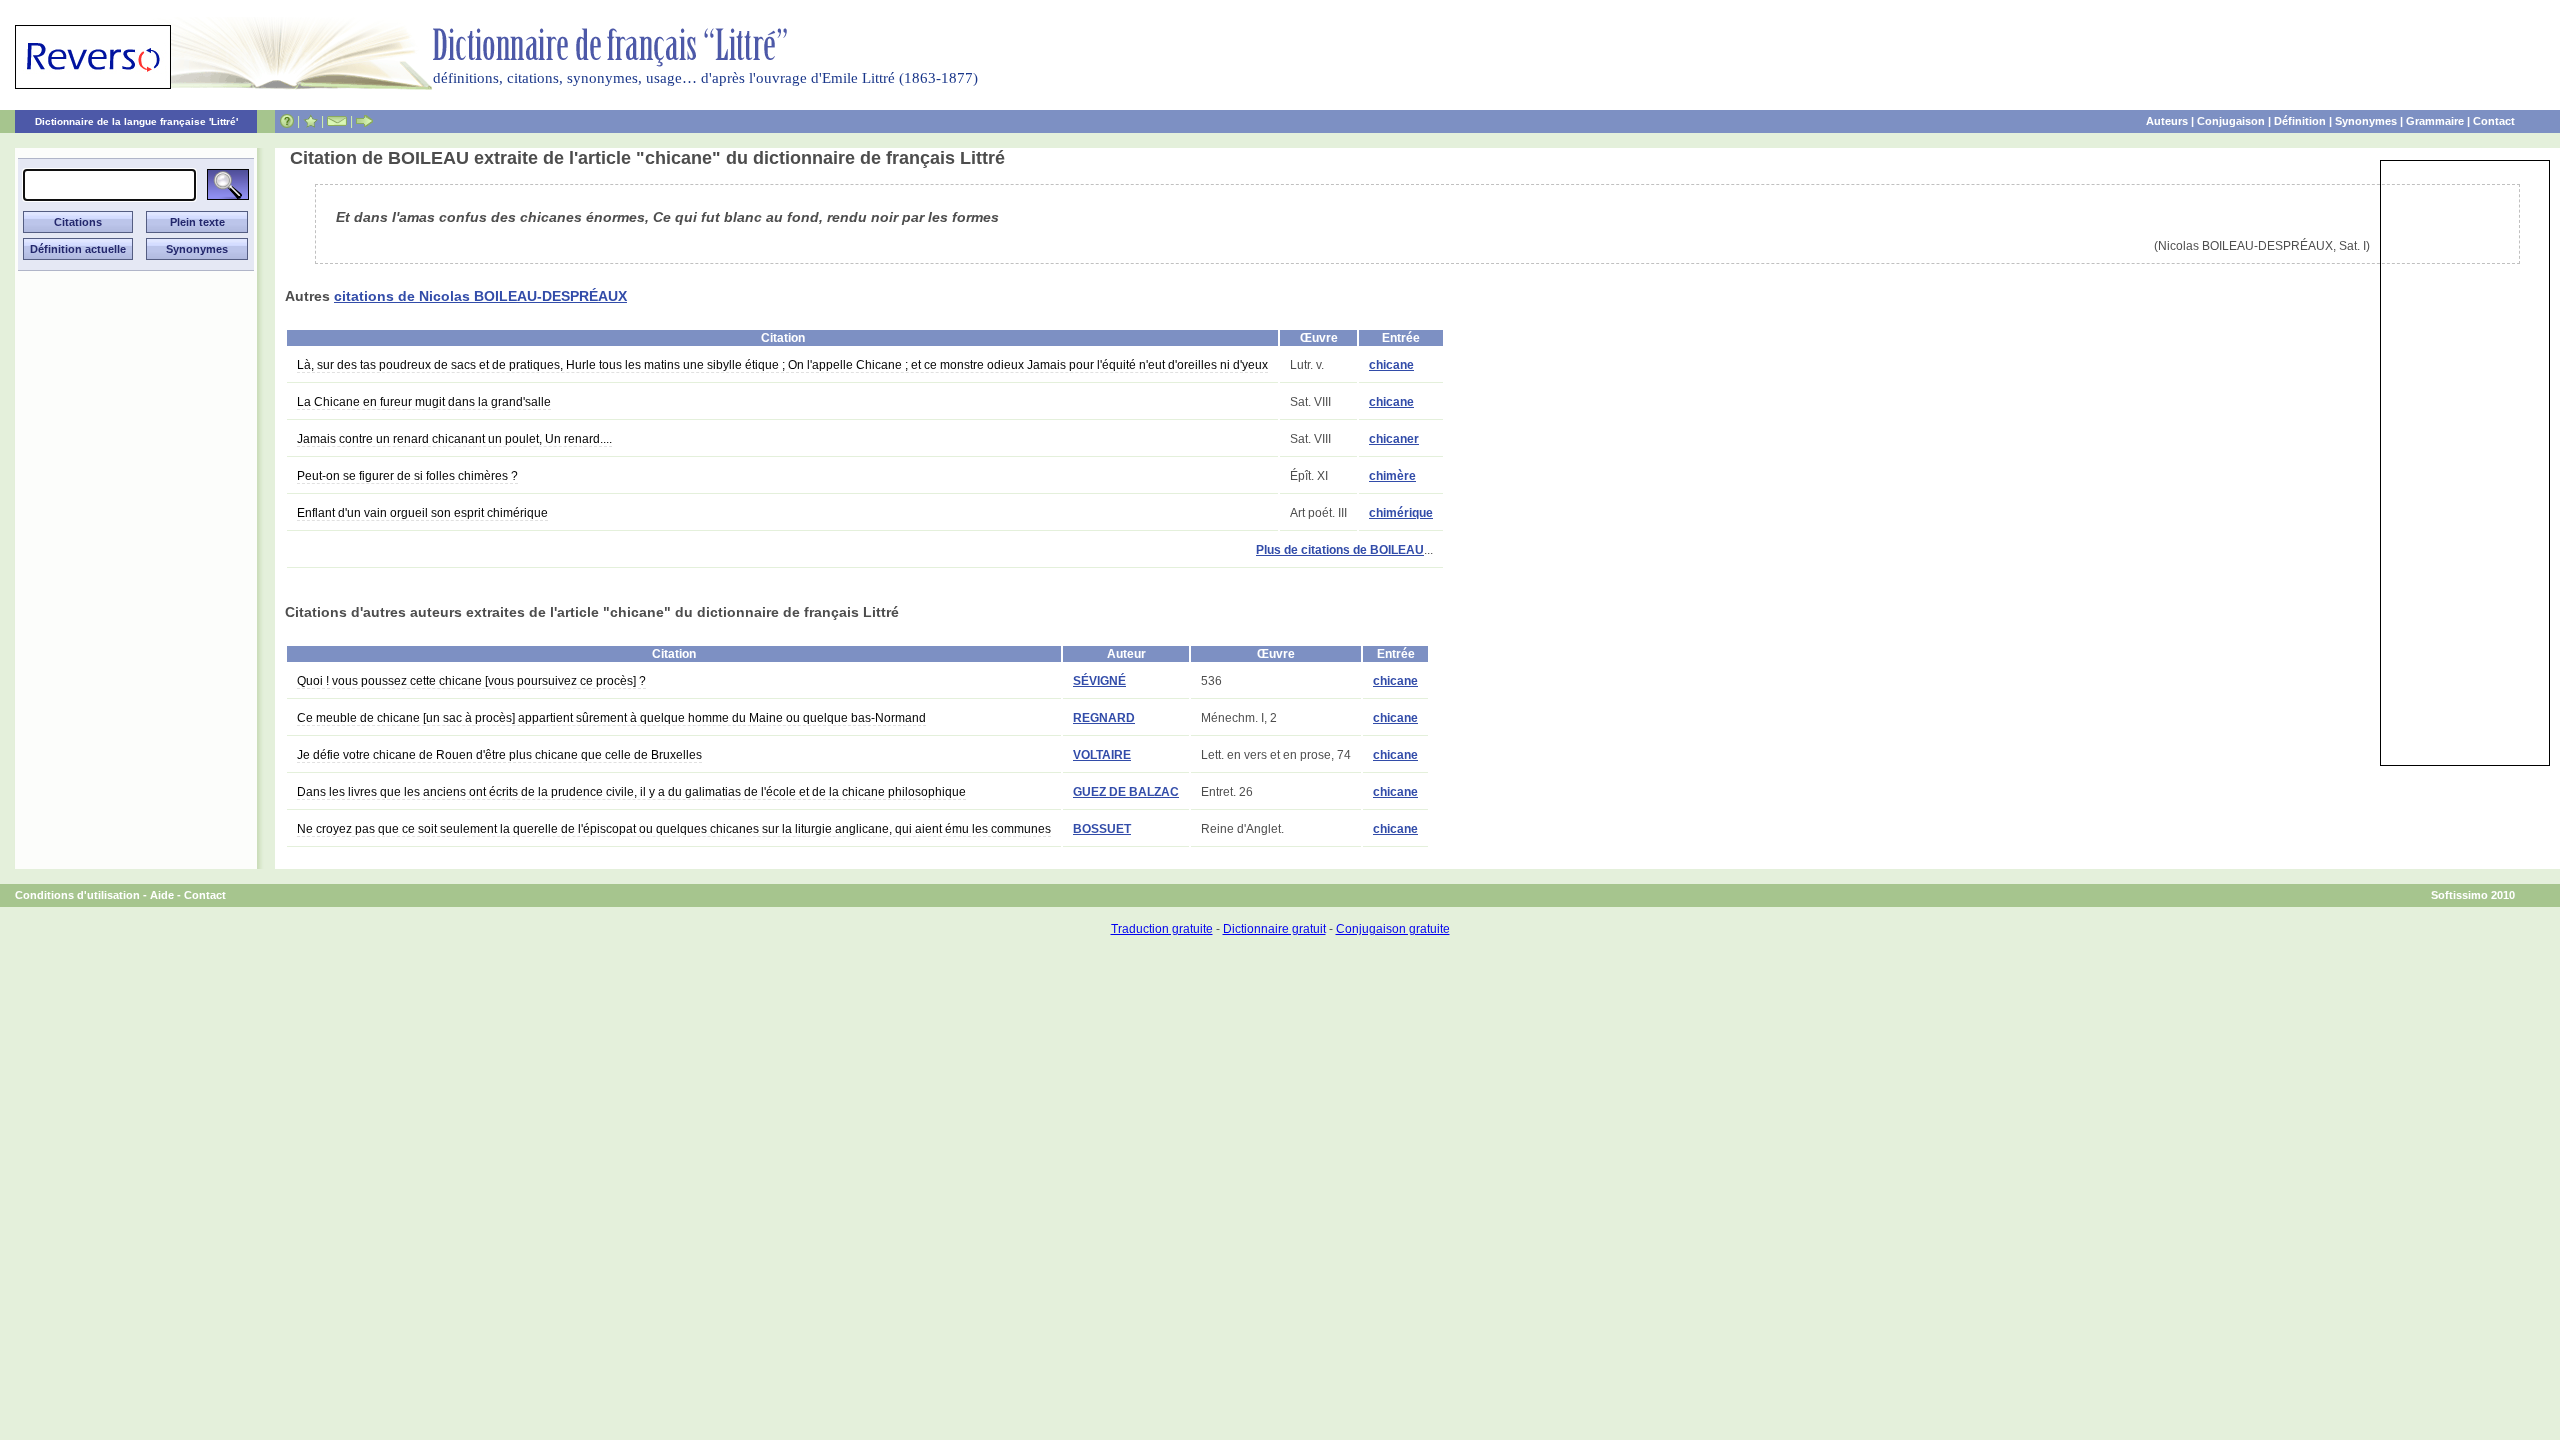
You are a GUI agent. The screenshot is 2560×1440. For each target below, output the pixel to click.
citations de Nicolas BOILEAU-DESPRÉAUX (480, 296)
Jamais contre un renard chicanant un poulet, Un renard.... (454, 439)
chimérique (1401, 513)
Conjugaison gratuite (1393, 929)
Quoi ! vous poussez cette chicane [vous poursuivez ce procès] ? (471, 681)
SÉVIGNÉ (1099, 681)
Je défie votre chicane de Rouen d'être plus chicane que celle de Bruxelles (499, 755)
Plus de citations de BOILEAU (1340, 550)
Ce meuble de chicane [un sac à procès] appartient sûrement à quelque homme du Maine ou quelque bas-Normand (611, 718)
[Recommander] (364, 121)
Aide (162, 895)
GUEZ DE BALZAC (1126, 792)
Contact (2494, 121)
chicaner (1394, 439)
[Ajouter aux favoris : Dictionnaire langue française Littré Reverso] (310, 121)
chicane (1391, 365)
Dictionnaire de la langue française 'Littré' (136, 121)
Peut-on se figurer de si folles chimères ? (407, 476)
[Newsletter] (337, 121)
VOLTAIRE (1102, 755)
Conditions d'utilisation (77, 895)
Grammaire (2435, 121)
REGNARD (1104, 718)
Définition (2300, 121)
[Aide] (287, 121)
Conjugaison (2231, 121)
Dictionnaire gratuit (1274, 929)
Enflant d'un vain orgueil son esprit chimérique (422, 513)
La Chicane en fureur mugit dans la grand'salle (424, 402)
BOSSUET (1102, 829)
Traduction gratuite (1162, 929)
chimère (1392, 476)
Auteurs (2167, 121)
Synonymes (2366, 121)
